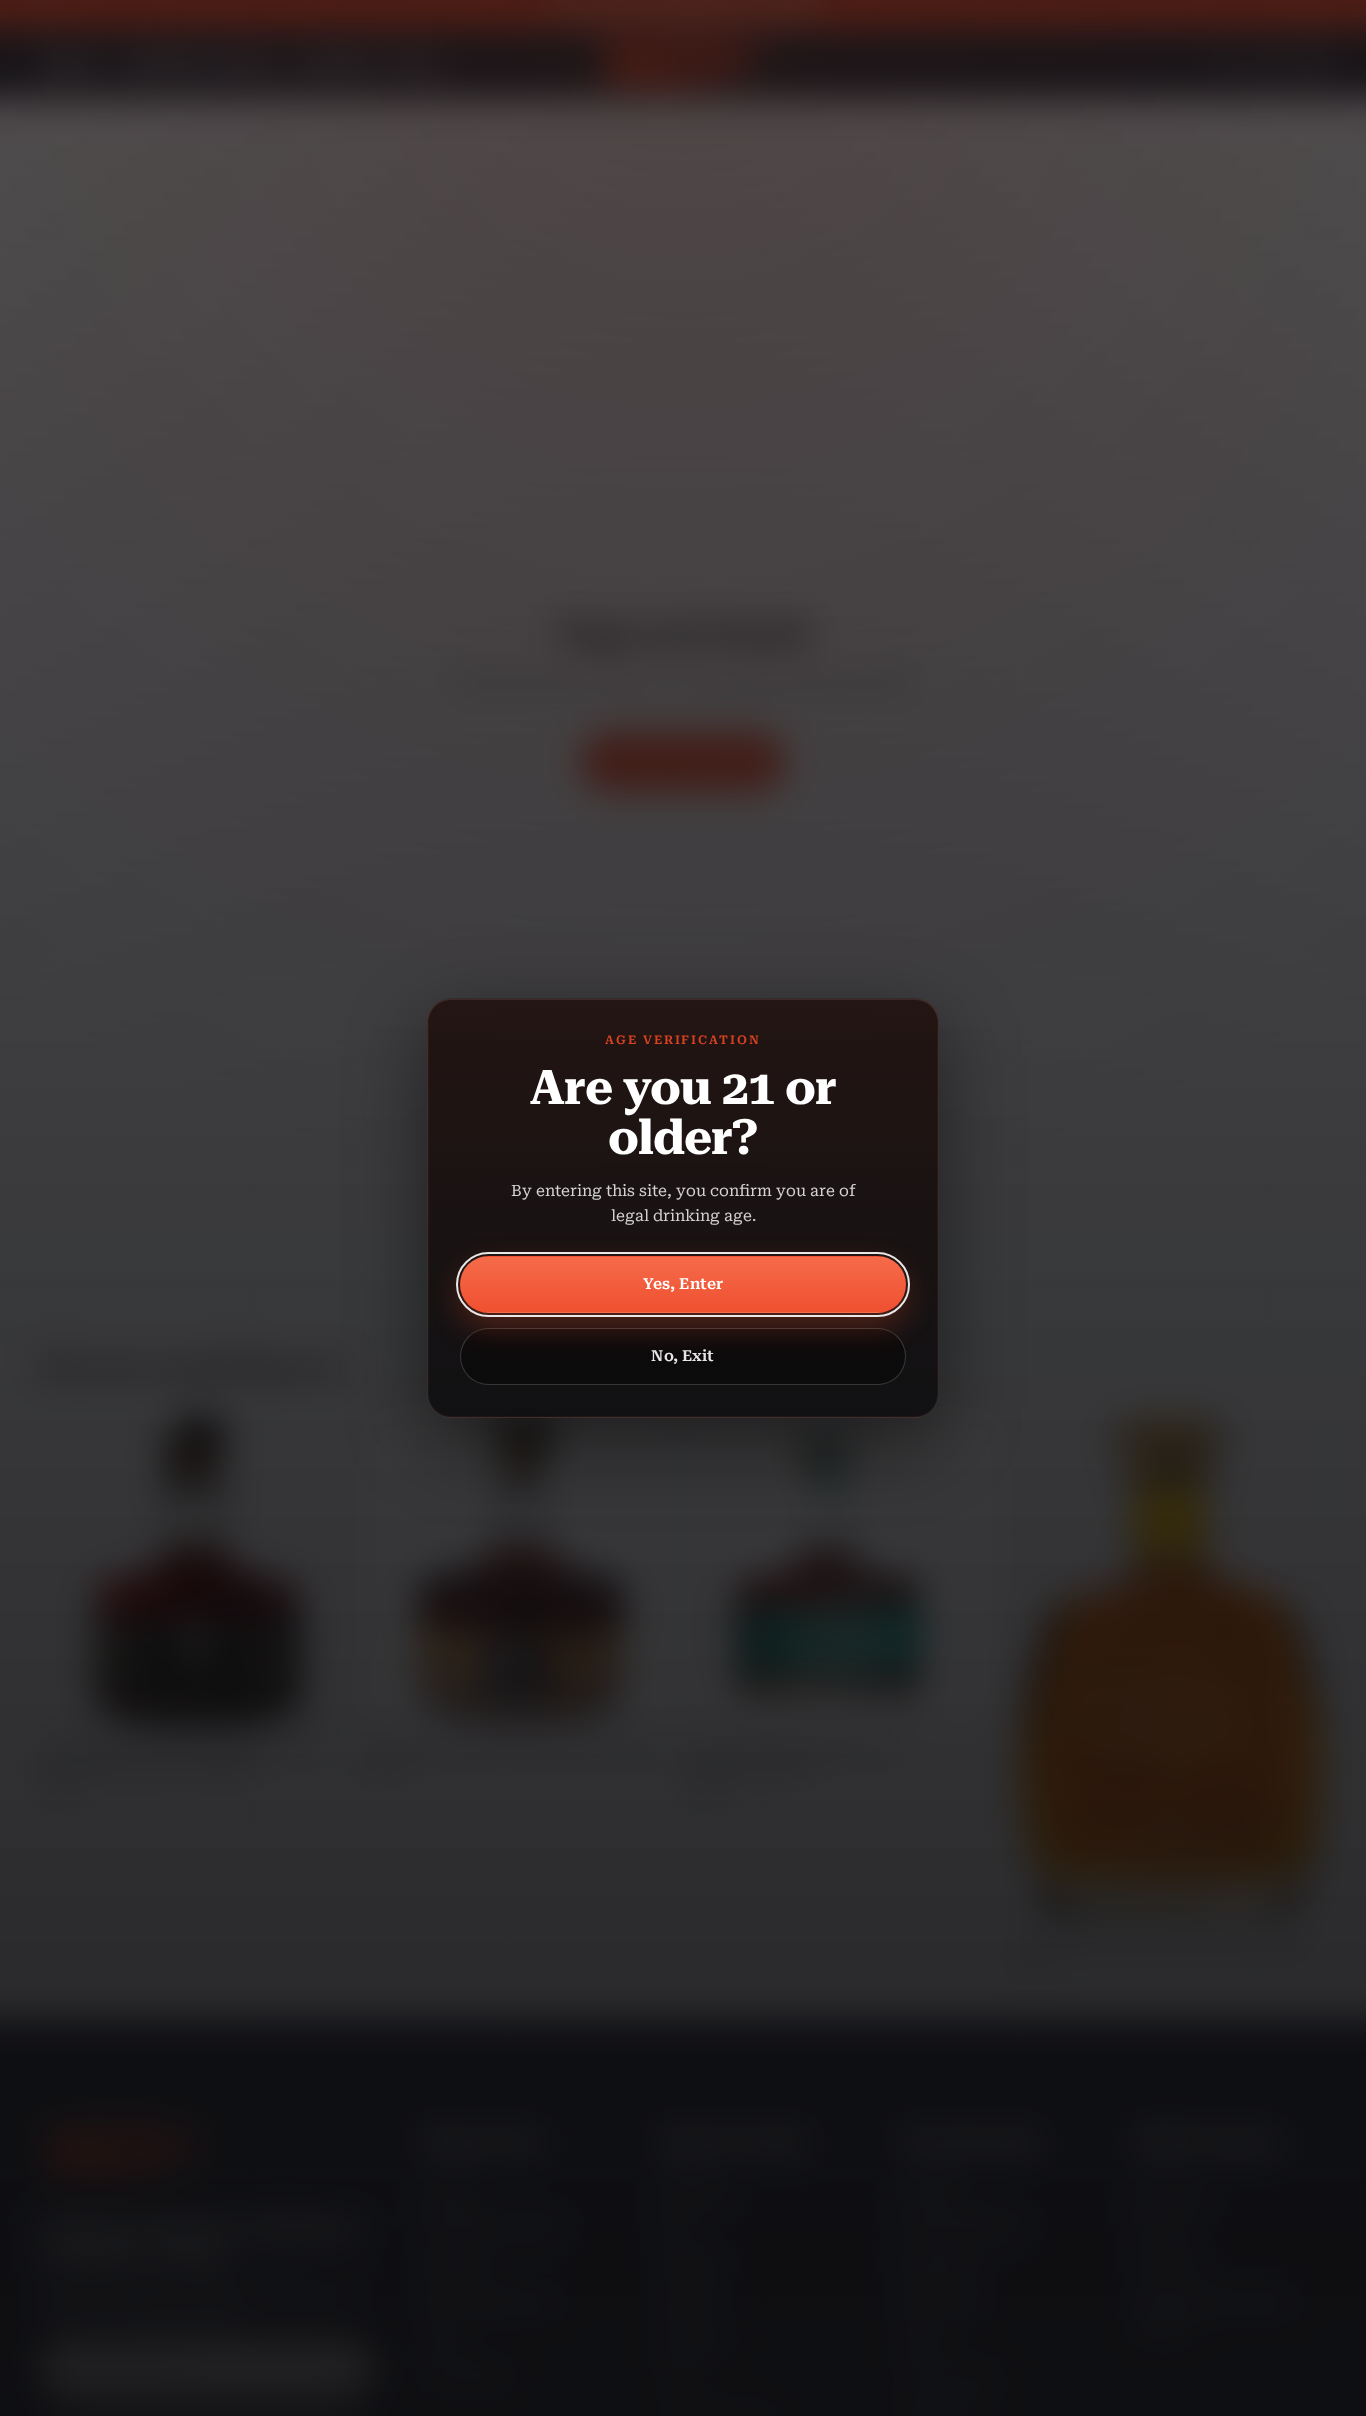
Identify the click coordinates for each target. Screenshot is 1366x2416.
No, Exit (682, 1356)
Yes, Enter (683, 1284)
